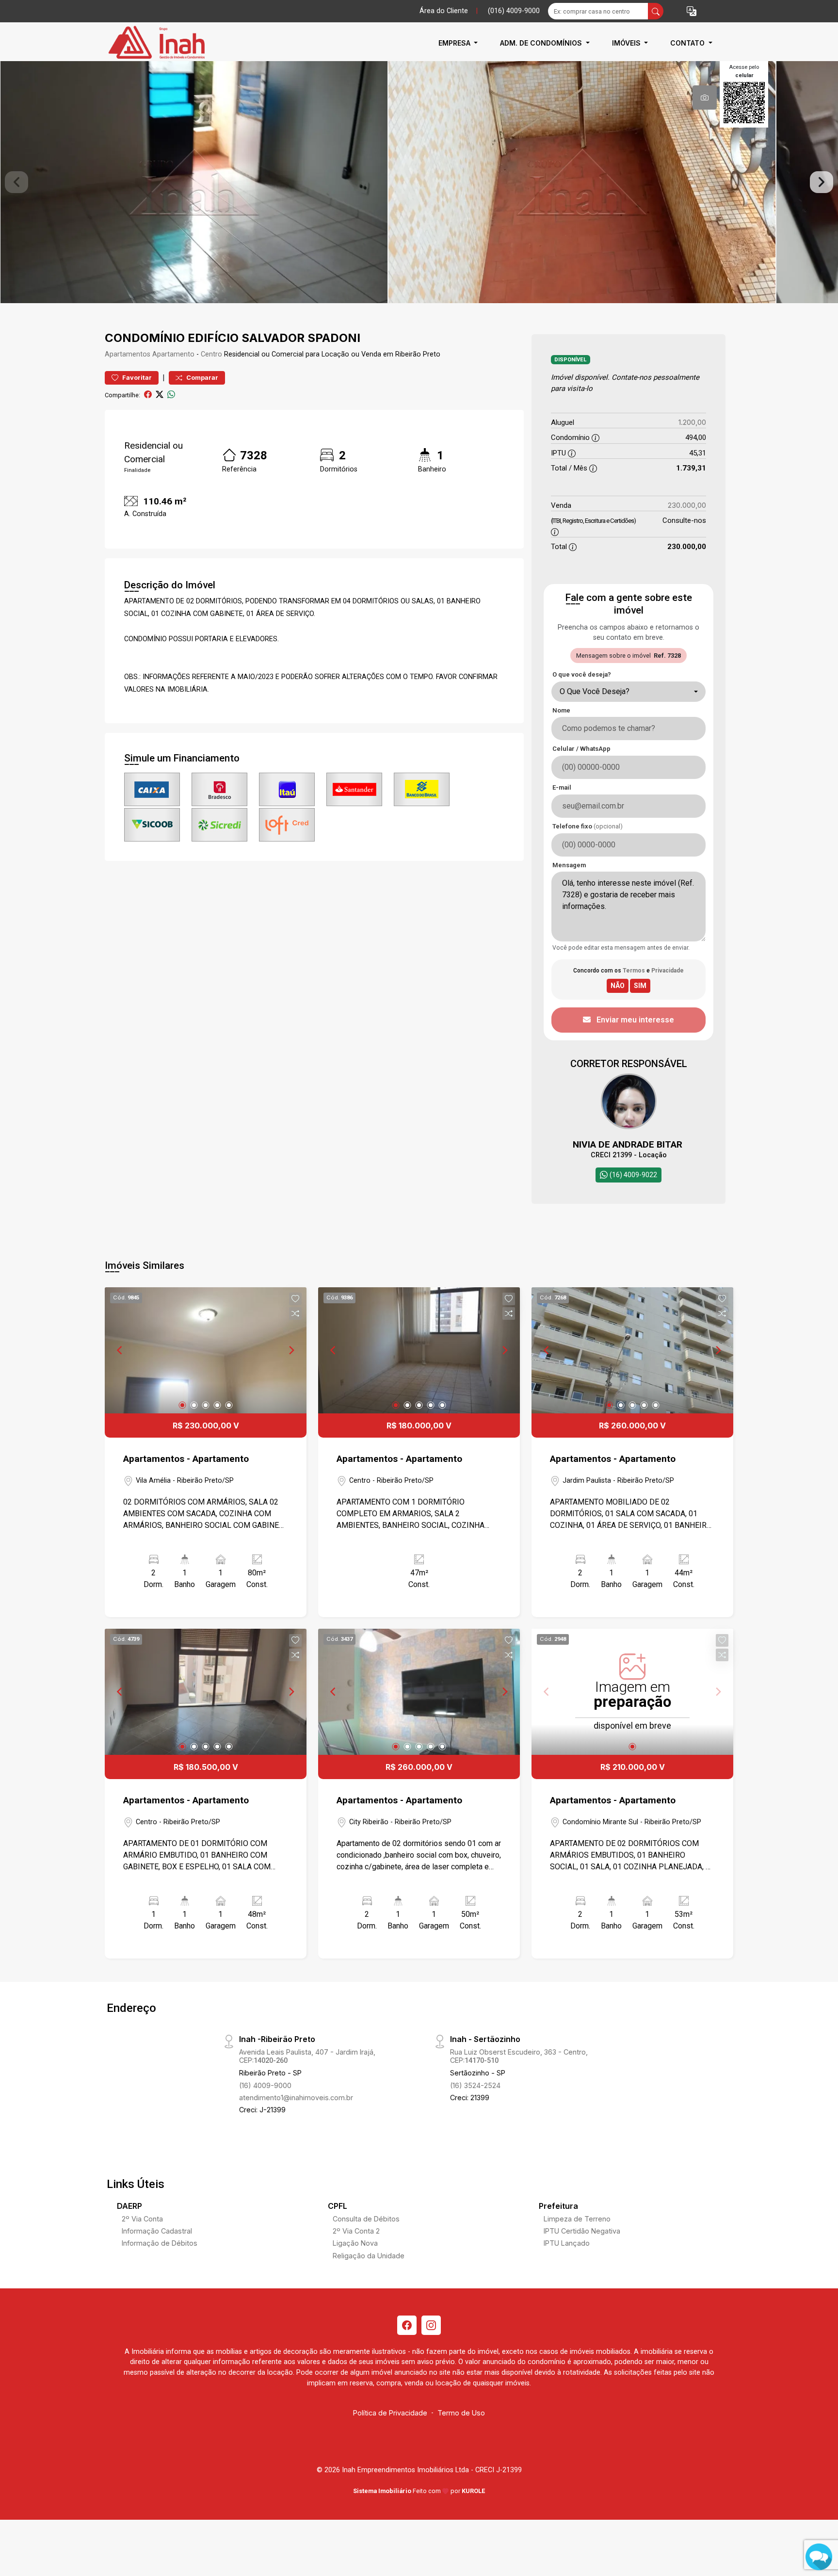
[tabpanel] (419, 182)
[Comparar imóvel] (295, 1313)
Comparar (201, 378)
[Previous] (120, 1350)
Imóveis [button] (627, 43)
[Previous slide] (16, 182)
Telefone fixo (588, 826)
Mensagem (569, 865)
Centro (211, 354)
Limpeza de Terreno (577, 2219)
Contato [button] (688, 43)
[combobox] (628, 692)
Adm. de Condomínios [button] (542, 43)
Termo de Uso (461, 2413)
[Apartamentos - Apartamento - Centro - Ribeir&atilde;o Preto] (153, 43)
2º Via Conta (142, 2219)
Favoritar (136, 378)
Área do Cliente (444, 11)
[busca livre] (656, 11)
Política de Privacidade (390, 2413)
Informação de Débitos (160, 2243)
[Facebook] (407, 2325)
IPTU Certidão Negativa (582, 2231)
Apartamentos (128, 354)
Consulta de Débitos (366, 2219)
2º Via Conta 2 (356, 2231)
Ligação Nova (355, 2243)
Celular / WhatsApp (581, 749)
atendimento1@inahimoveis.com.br (296, 2098)
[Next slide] (822, 182)
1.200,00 (692, 422)
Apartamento (173, 354)
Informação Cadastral (157, 2231)
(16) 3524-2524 (475, 2085)
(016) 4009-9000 (514, 11)
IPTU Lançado (567, 2243)
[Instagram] (431, 2325)
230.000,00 (687, 505)
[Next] (291, 1350)
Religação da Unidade (369, 2256)
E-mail (562, 787)
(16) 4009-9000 (265, 2085)
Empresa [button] (455, 43)
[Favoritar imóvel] (295, 1299)
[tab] (705, 97)
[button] (692, 11)
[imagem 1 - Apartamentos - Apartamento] (206, 1350)
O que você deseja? (582, 674)
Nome (561, 710)
